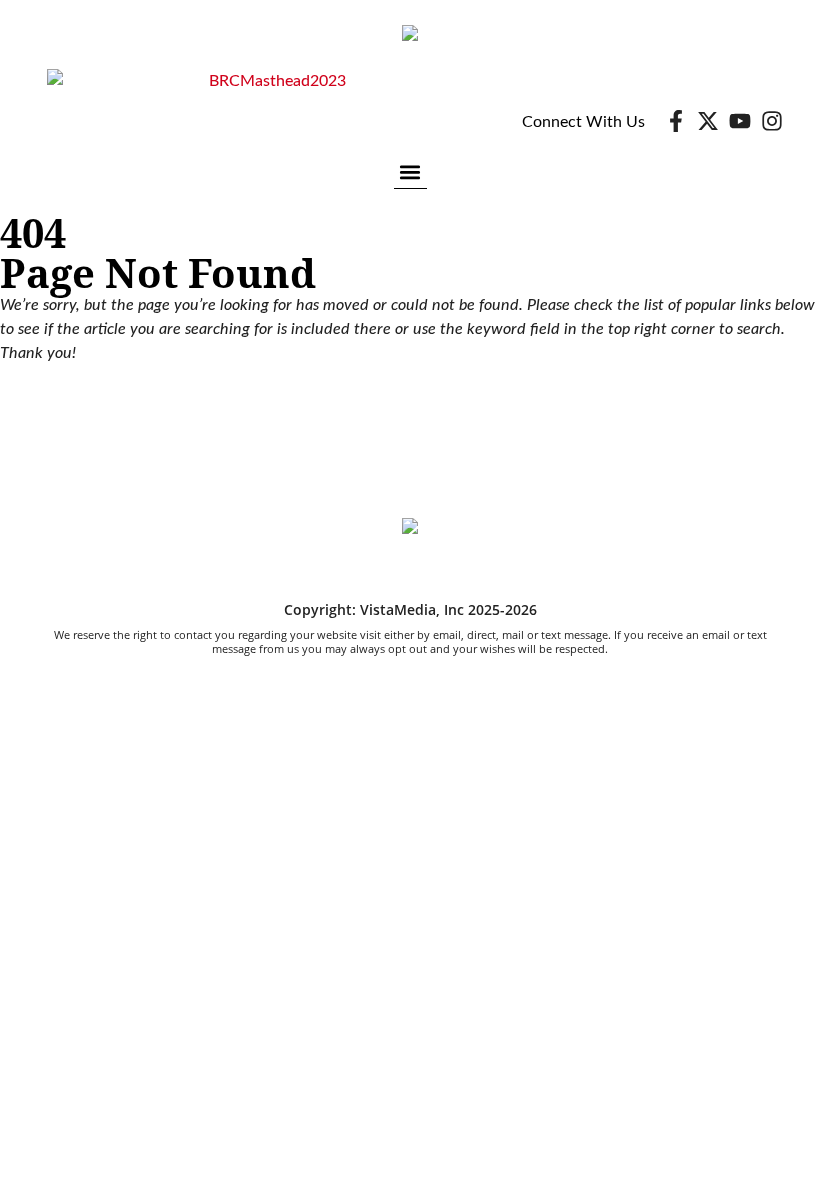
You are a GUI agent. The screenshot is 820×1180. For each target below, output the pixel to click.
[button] (410, 171)
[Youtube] (740, 121)
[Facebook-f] (676, 121)
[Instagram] (772, 121)
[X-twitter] (708, 121)
